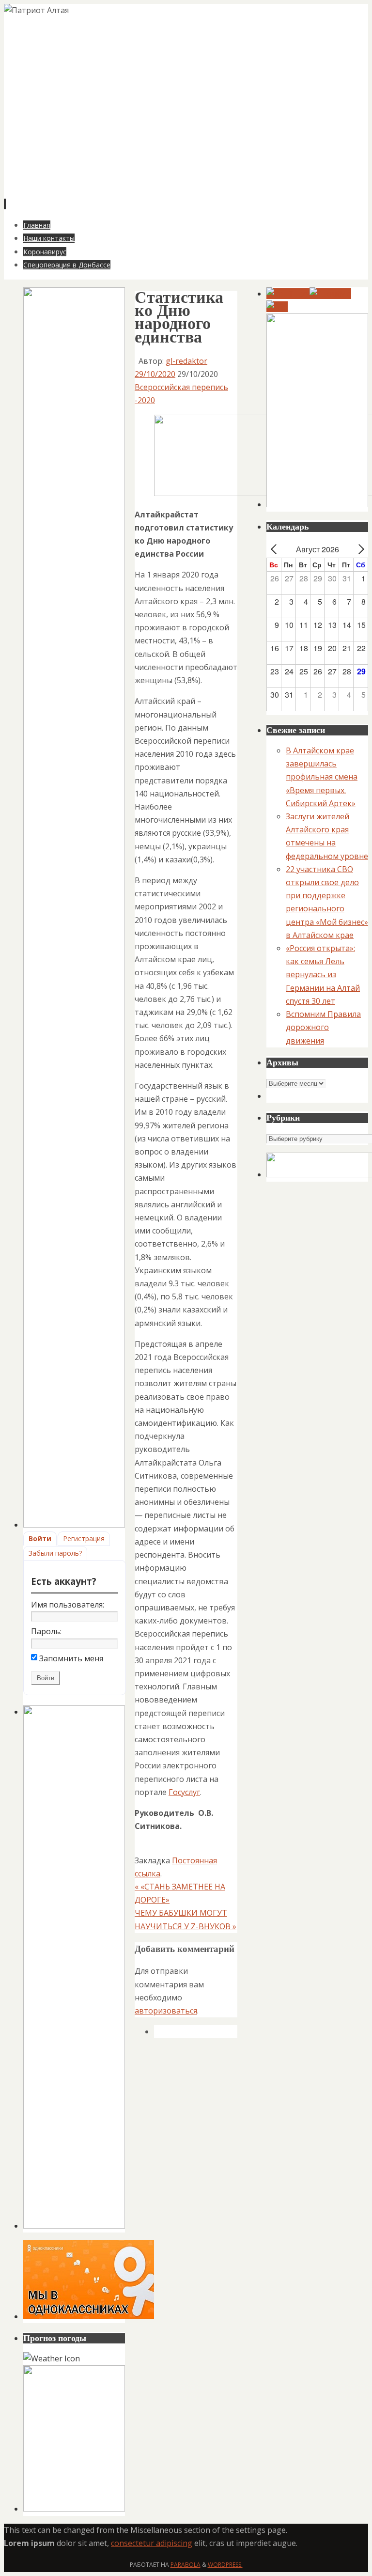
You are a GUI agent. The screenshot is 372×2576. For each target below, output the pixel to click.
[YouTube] (288, 294)
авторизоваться (166, 2011)
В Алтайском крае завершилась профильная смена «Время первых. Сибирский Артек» (322, 777)
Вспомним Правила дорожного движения (323, 1027)
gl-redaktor (186, 361)
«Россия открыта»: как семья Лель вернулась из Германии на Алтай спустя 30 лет (323, 975)
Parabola (186, 2565)
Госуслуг (184, 1792)
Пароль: (46, 1631)
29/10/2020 (155, 374)
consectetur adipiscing (152, 2543)
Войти (40, 1538)
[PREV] (276, 549)
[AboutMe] (330, 294)
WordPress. (225, 2565)
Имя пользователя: (68, 1605)
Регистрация (84, 1538)
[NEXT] (359, 549)
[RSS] (277, 307)
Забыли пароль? (55, 1553)
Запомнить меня (71, 1658)
